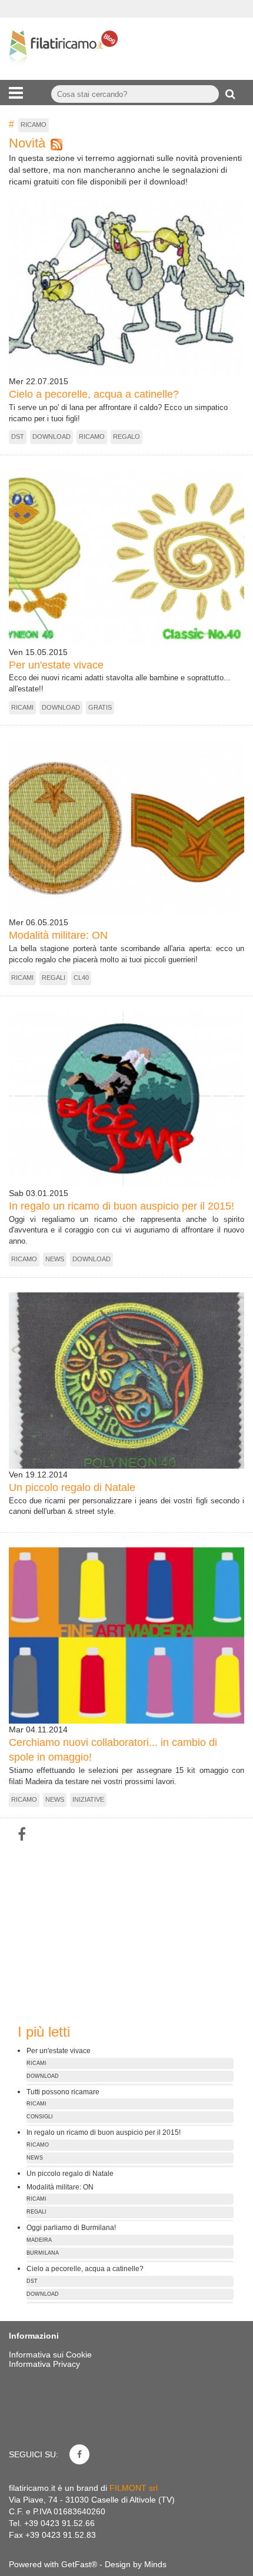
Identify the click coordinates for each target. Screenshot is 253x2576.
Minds (155, 2564)
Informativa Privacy (44, 2364)
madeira (39, 2240)
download (51, 436)
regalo (126, 436)
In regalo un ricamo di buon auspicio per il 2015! (121, 1206)
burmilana (43, 2253)
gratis (100, 707)
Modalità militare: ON (58, 935)
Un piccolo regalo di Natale (72, 1487)
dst (18, 436)
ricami (22, 707)
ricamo (92, 436)
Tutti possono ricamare (63, 2092)
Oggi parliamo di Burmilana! (71, 2227)
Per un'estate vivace (56, 665)
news (55, 1259)
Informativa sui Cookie (50, 2355)
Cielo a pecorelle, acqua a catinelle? (94, 394)
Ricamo (34, 125)
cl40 (81, 978)
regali (54, 978)
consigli (40, 2117)
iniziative (88, 1799)
